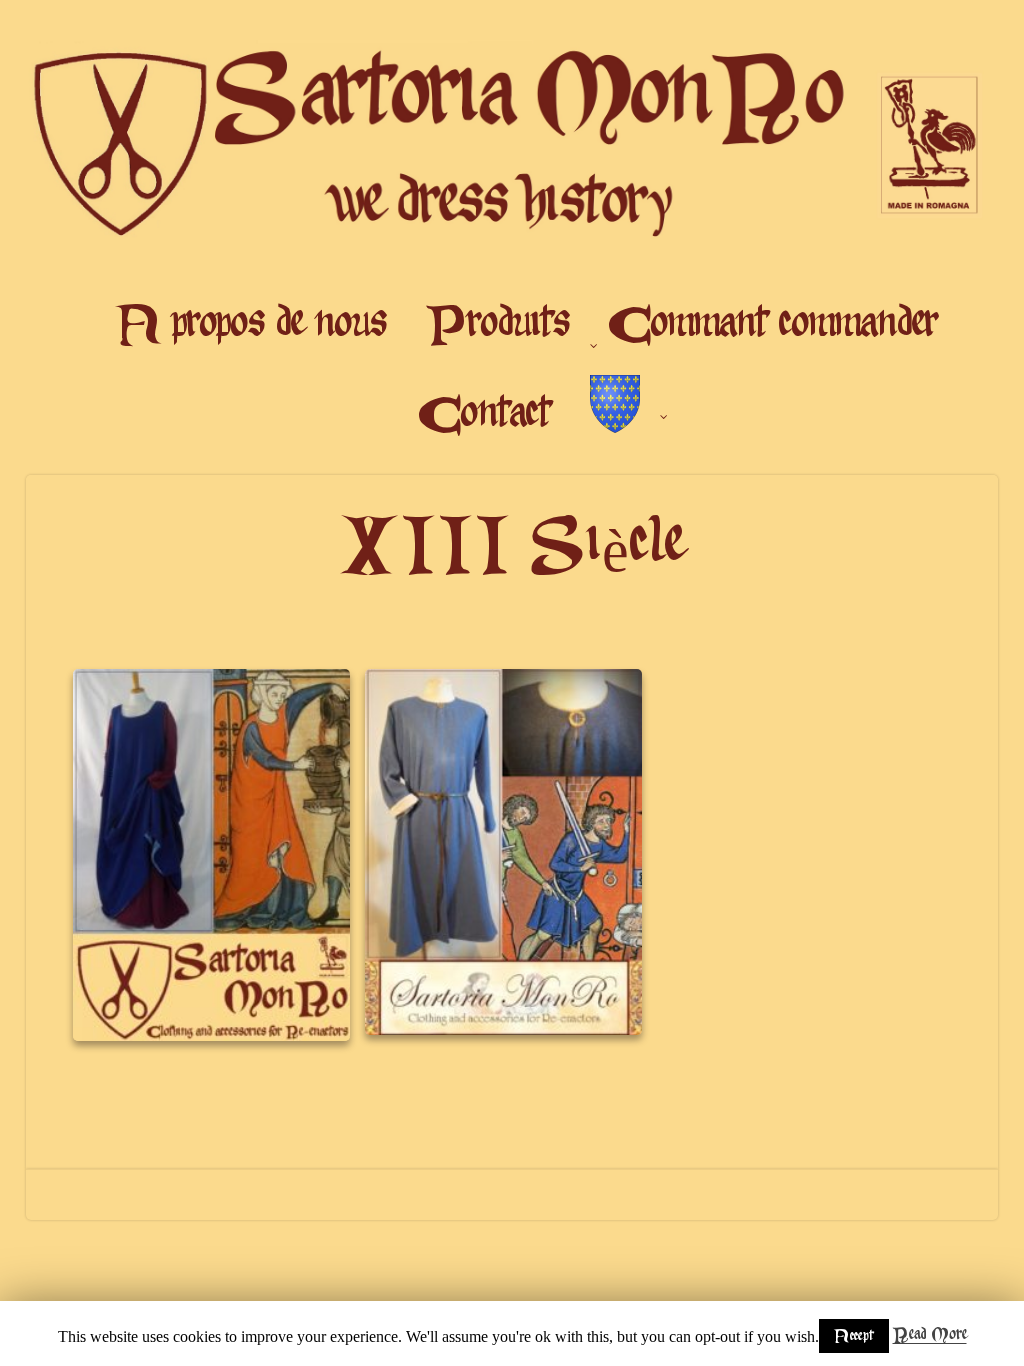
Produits (498, 325)
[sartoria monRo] (512, 254)
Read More (930, 1335)
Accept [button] (854, 1336)
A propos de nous (253, 325)
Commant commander (773, 325)
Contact (485, 415)
